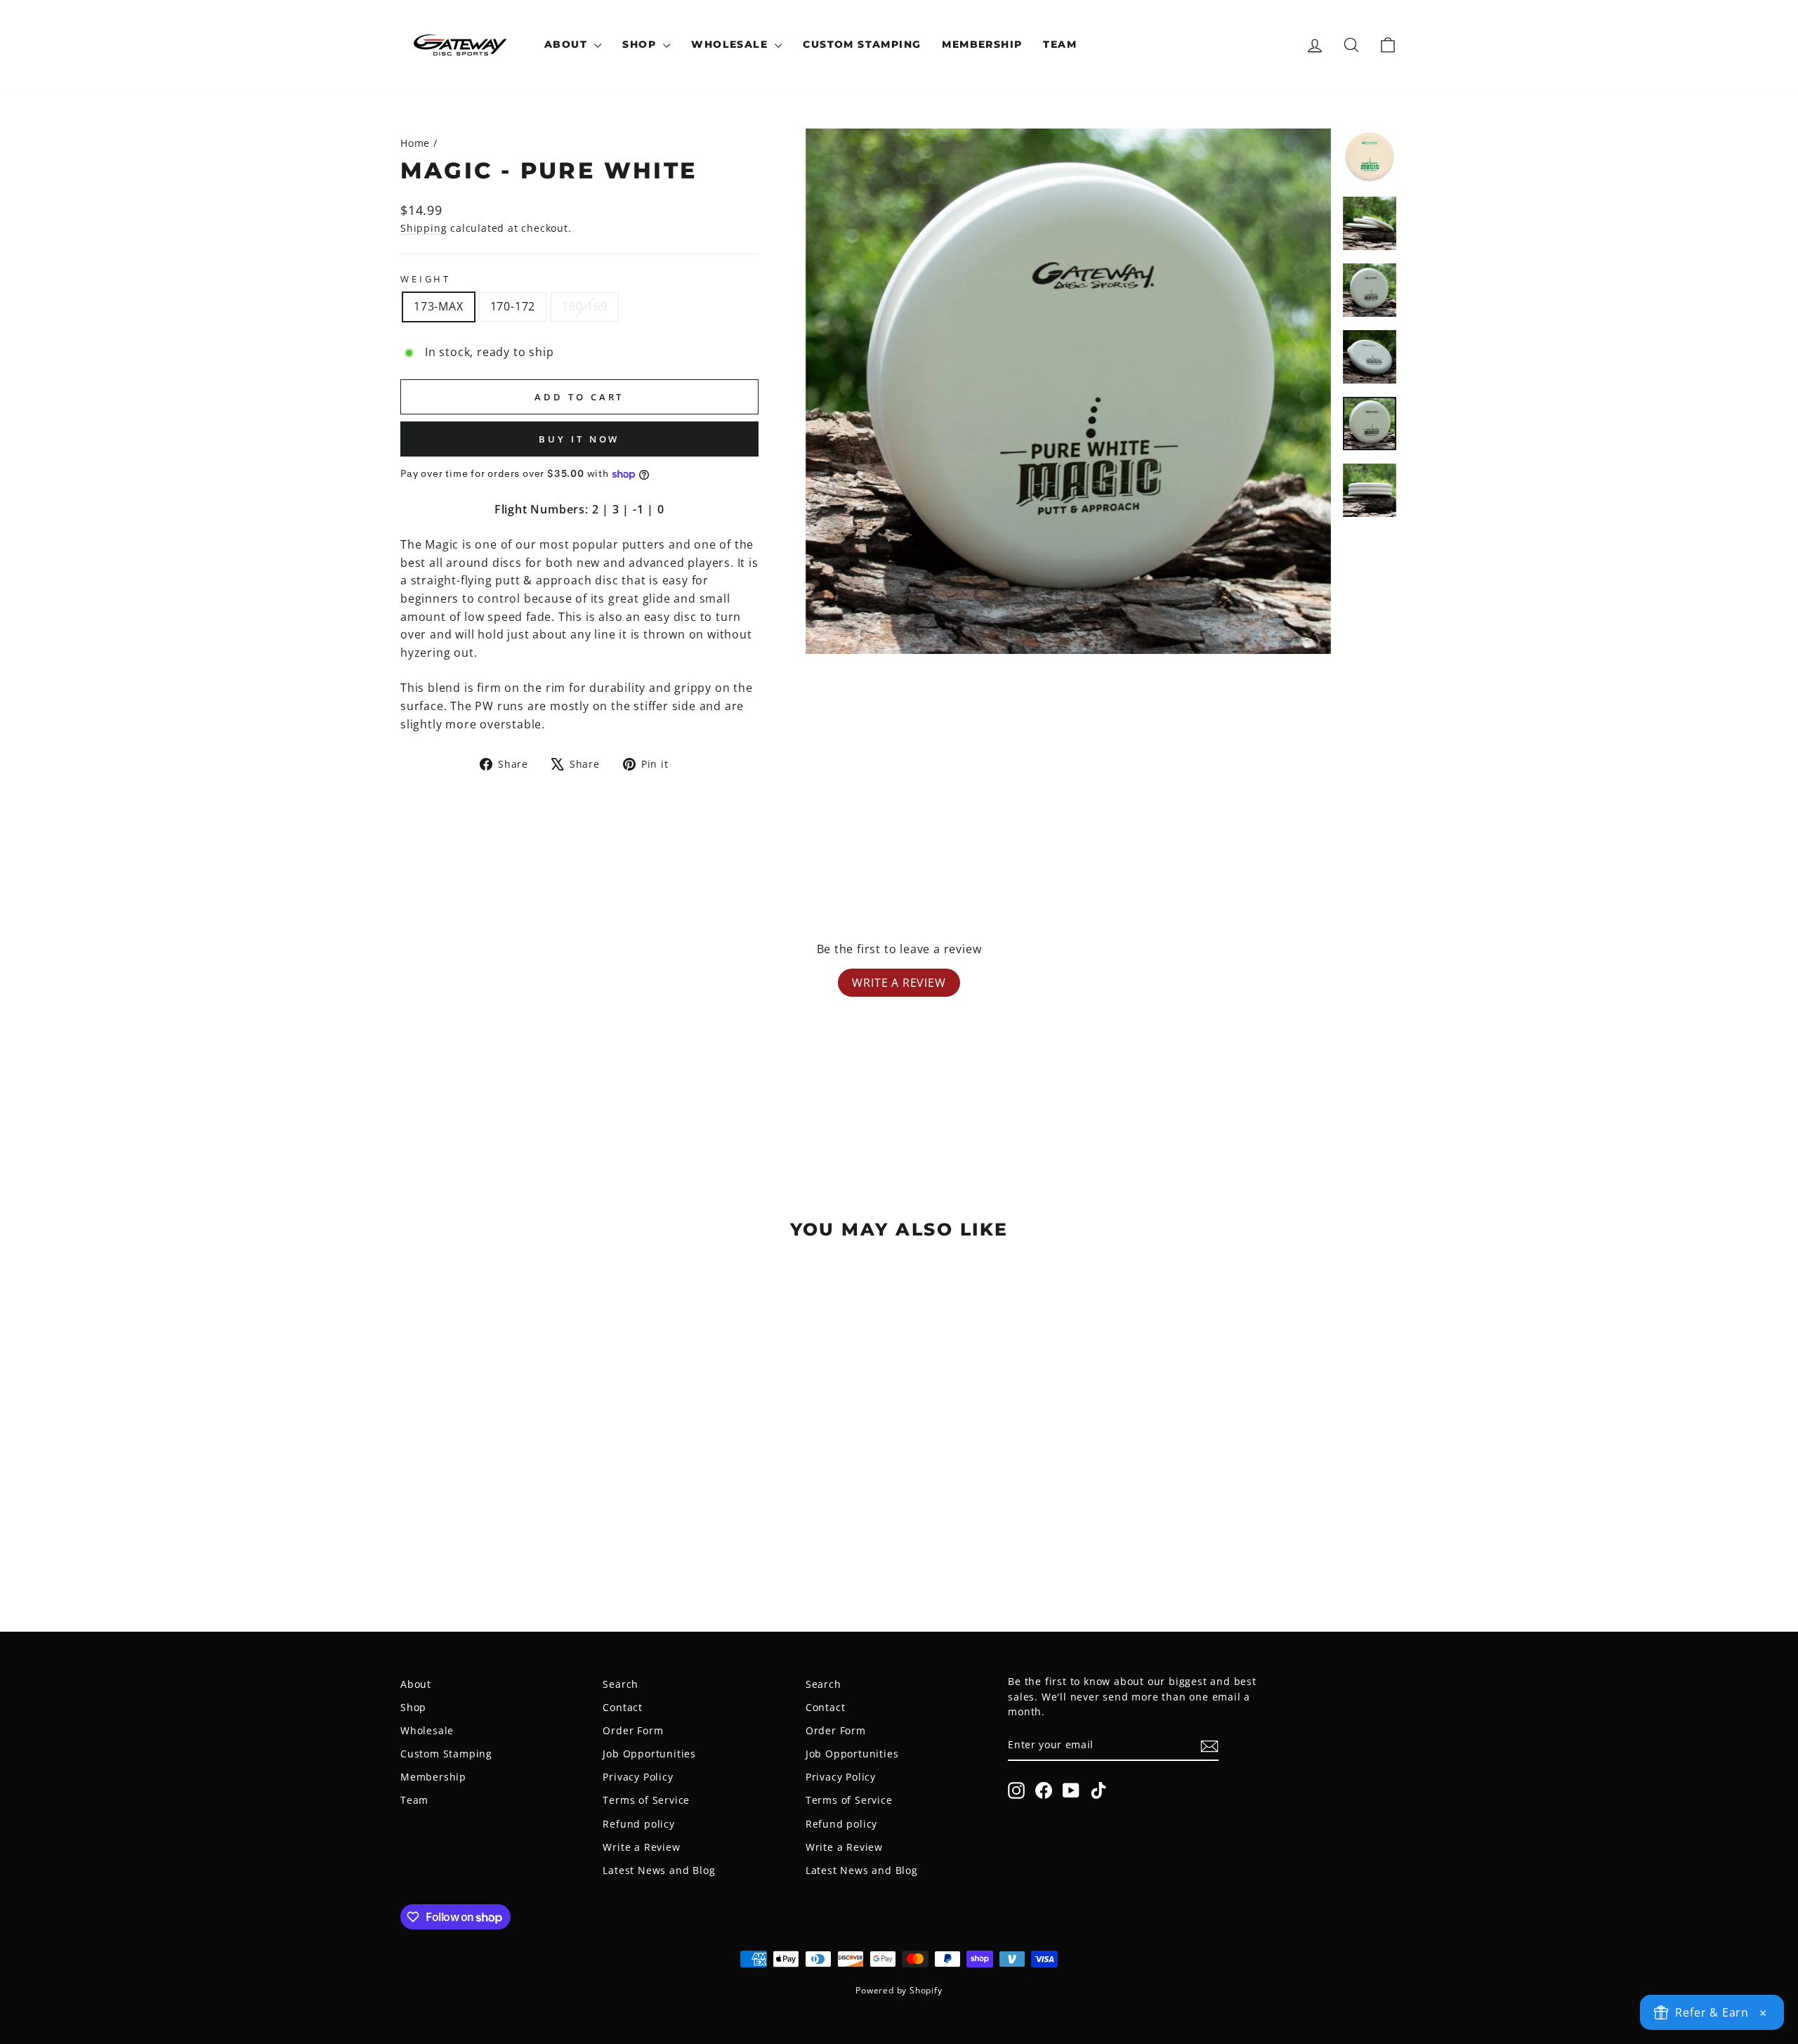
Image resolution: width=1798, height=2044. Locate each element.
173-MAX (439, 306)
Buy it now (579, 439)
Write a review (899, 983)
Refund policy (638, 1824)
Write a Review (641, 1847)
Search (621, 1684)
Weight (426, 279)
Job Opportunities (649, 1754)
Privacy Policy (638, 1777)
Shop (641, 44)
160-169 (585, 306)
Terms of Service (646, 1800)
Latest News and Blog (659, 1870)
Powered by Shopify (899, 1990)
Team (1060, 44)
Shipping (424, 228)
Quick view (519, 1495)
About (567, 44)
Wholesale (731, 44)
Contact (623, 1707)
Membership (982, 44)
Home (415, 143)
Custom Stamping (862, 44)
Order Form (633, 1730)
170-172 (513, 306)
